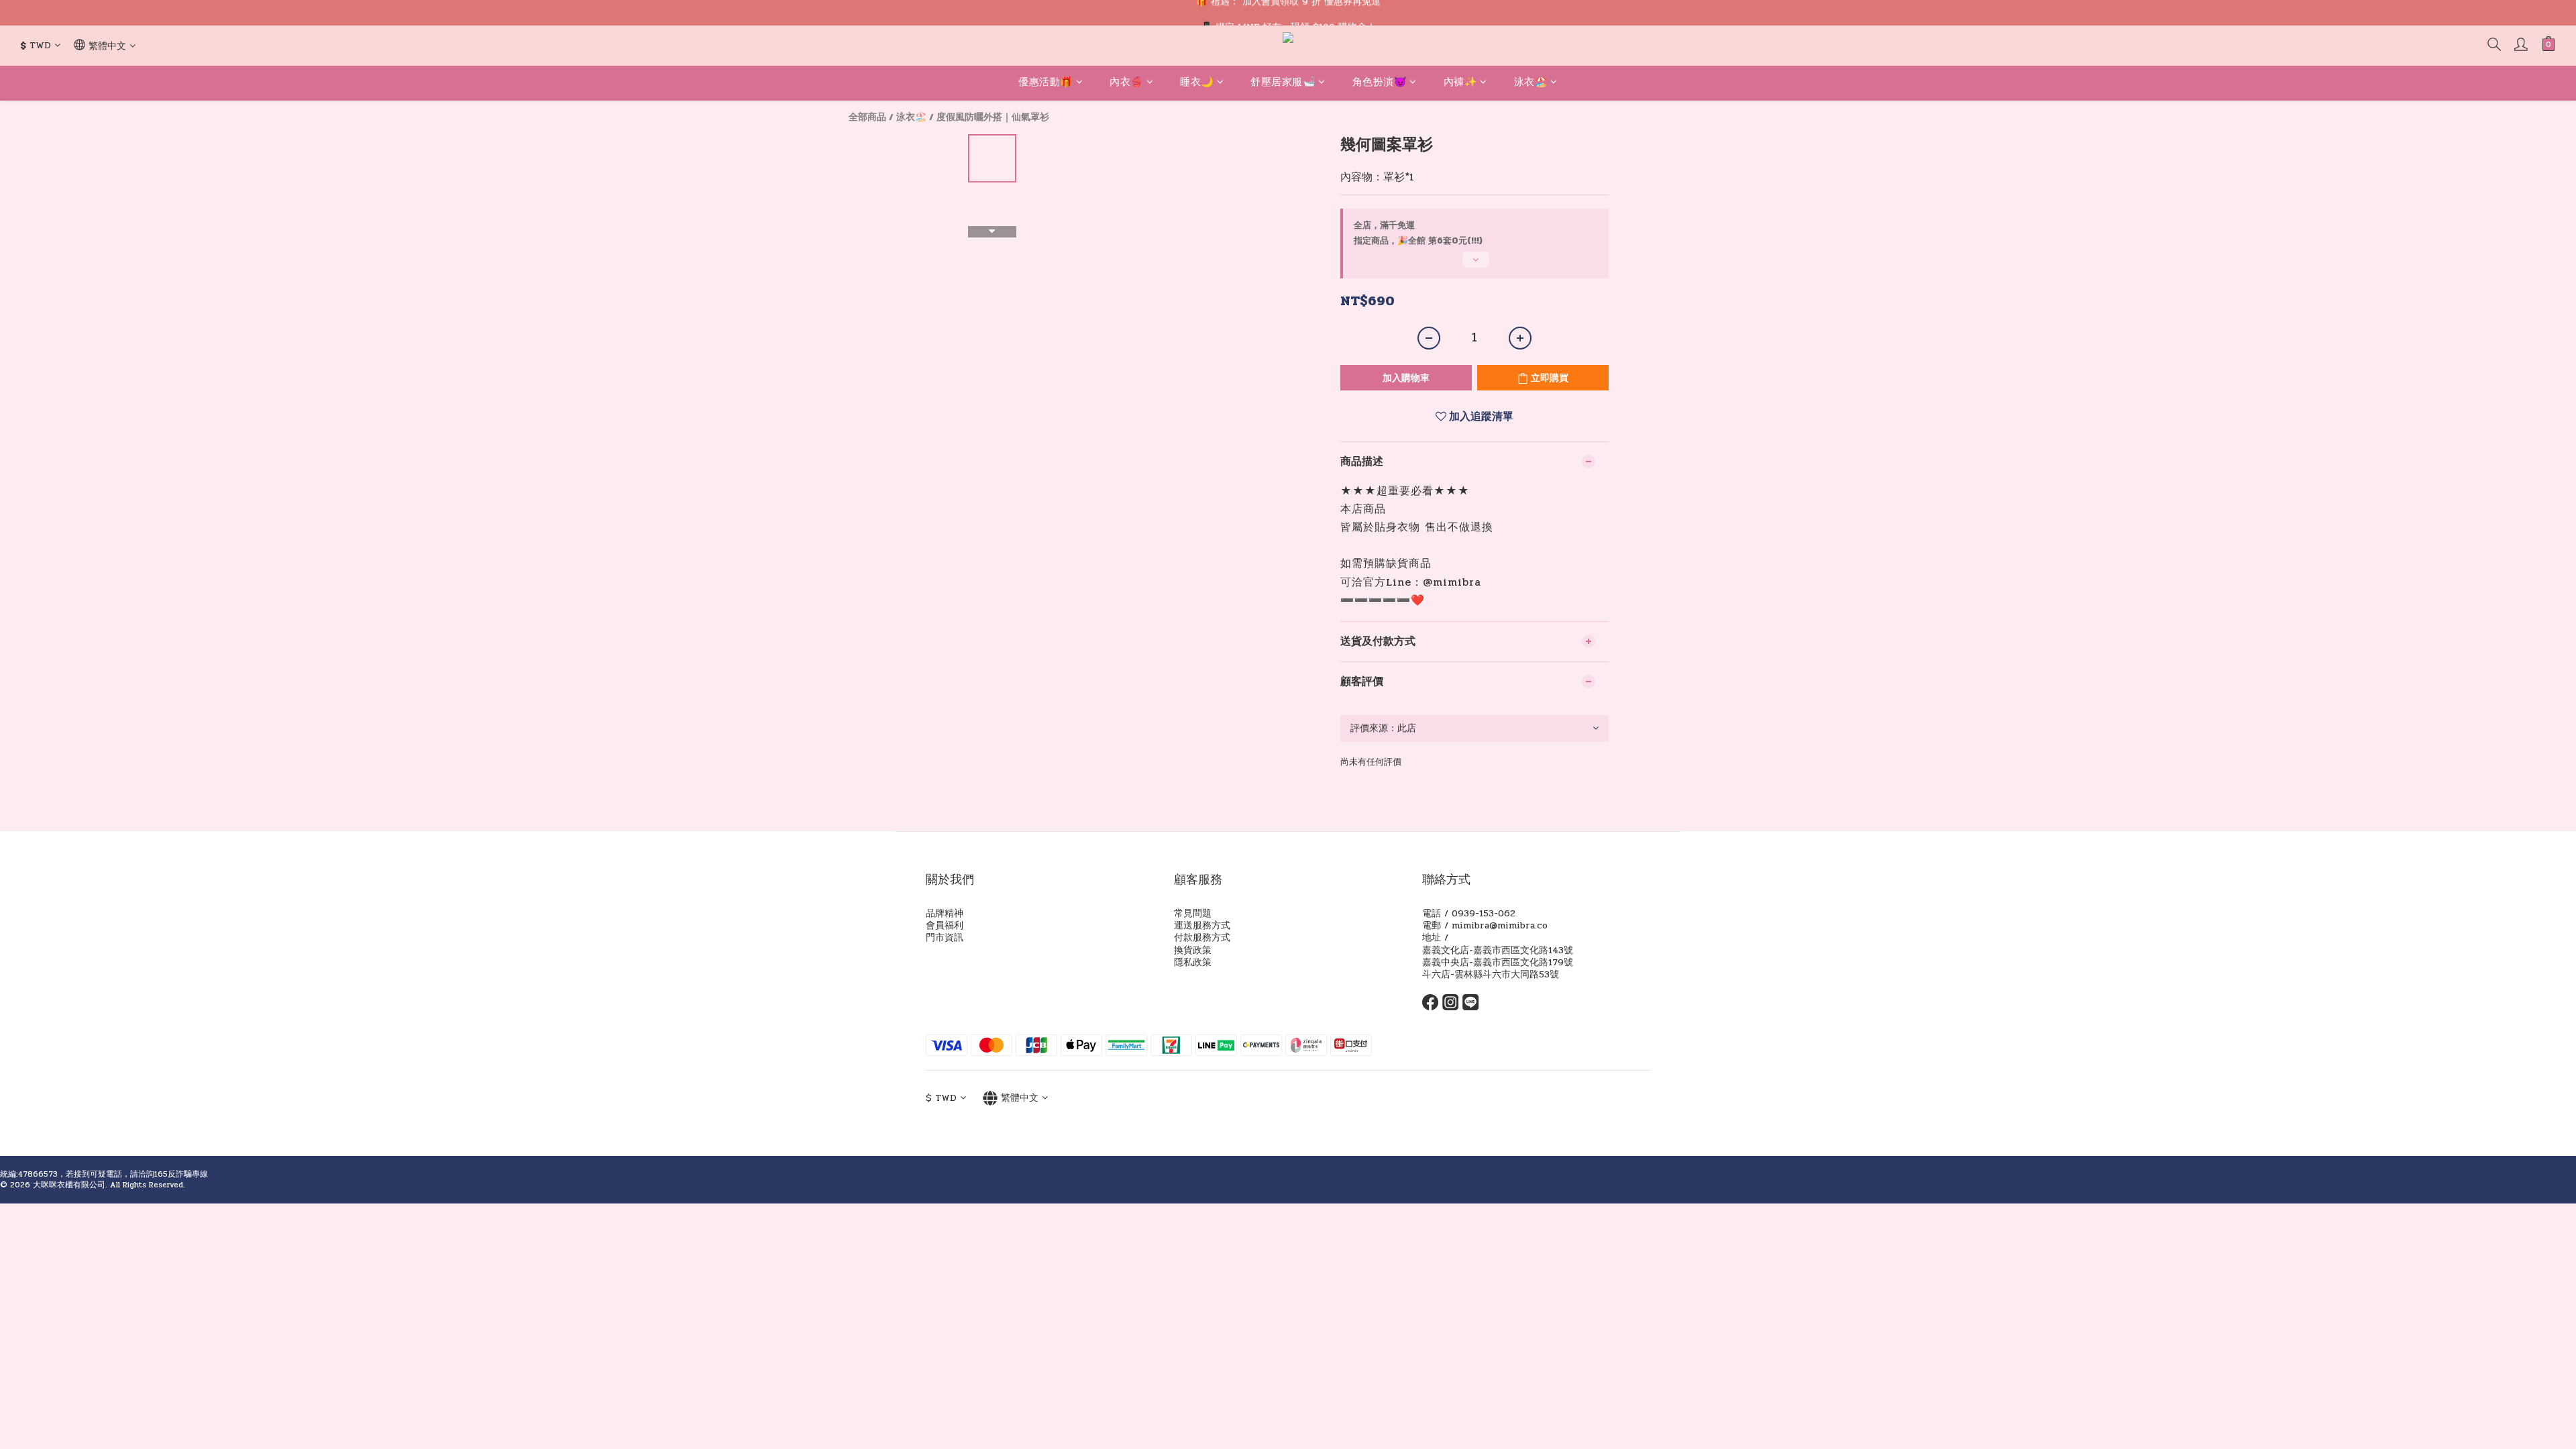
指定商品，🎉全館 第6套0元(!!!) (1418, 241)
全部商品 (867, 117)
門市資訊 (945, 937)
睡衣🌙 (1197, 82)
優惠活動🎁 (1046, 82)
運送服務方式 (1202, 925)
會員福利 (945, 925)
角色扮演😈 (1380, 82)
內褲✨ (1461, 82)
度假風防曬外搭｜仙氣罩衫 (993, 117)
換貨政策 (1193, 950)
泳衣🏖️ (1531, 82)
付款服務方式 (1202, 937)
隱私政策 (1193, 962)
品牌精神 (945, 913)
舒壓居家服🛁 (1283, 82)
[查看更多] (1474, 265)
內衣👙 (1127, 82)
